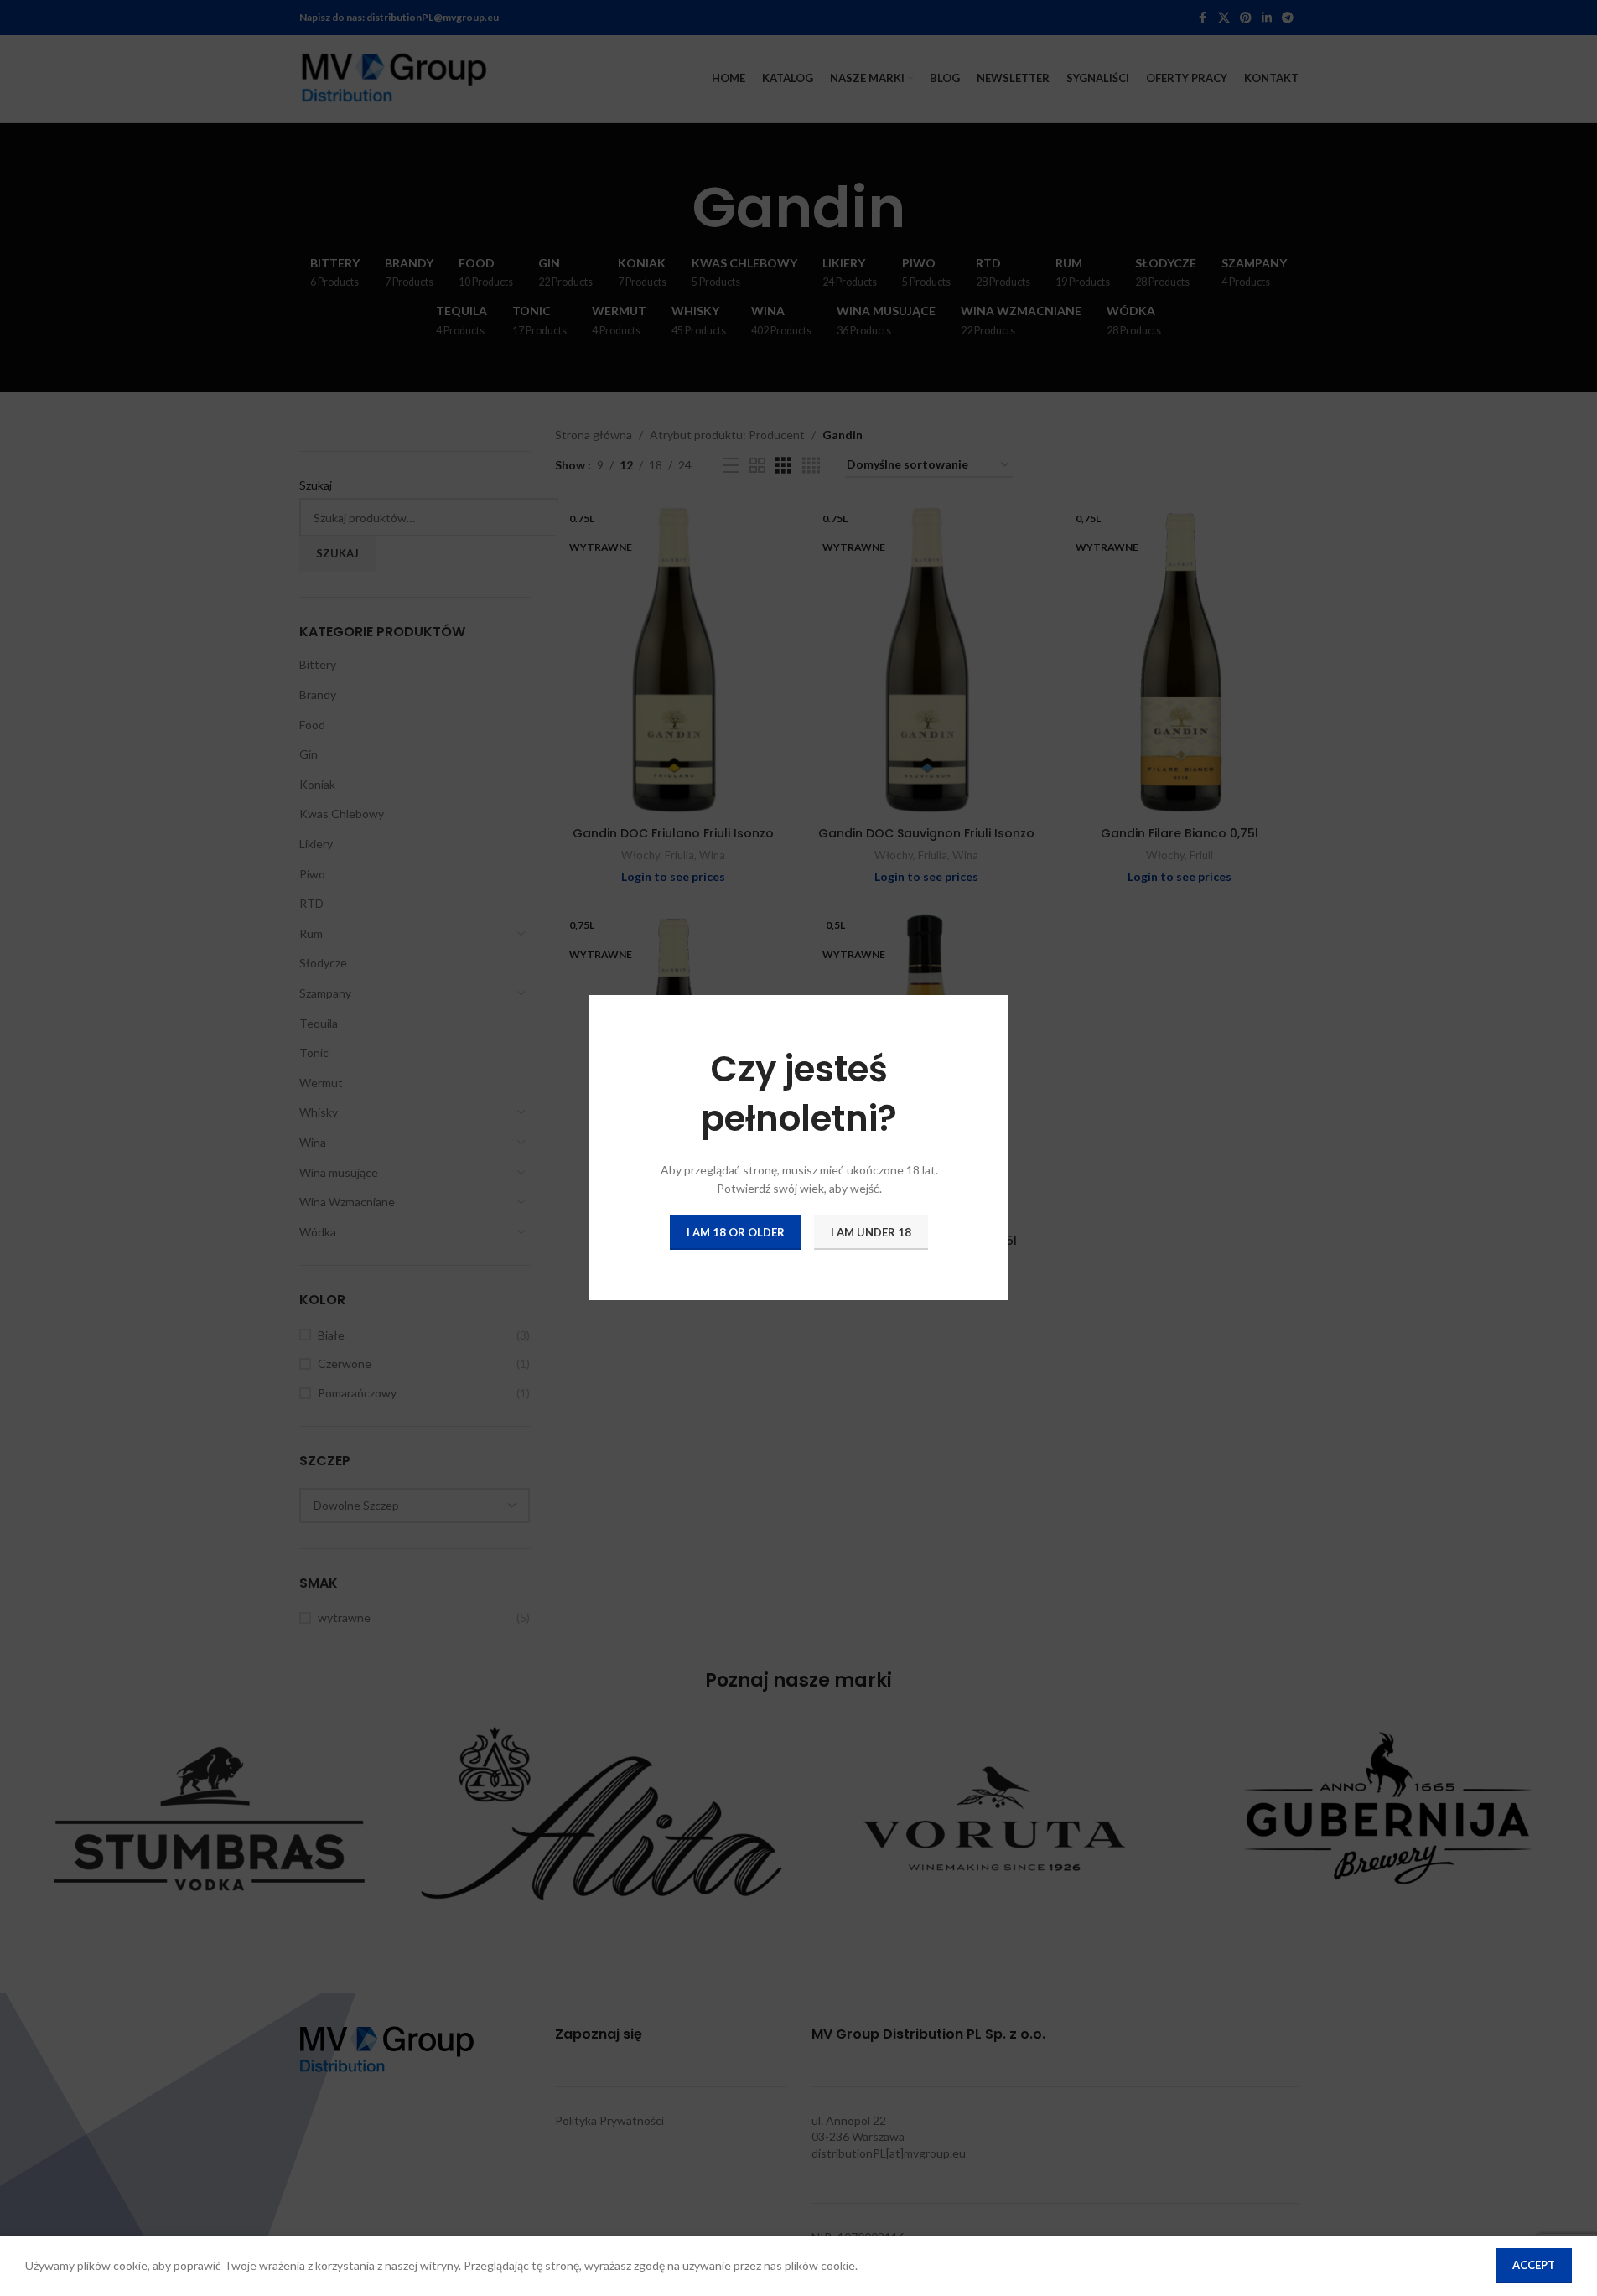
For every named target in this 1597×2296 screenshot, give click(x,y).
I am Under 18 (871, 1232)
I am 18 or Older (736, 1232)
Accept (1534, 2265)
